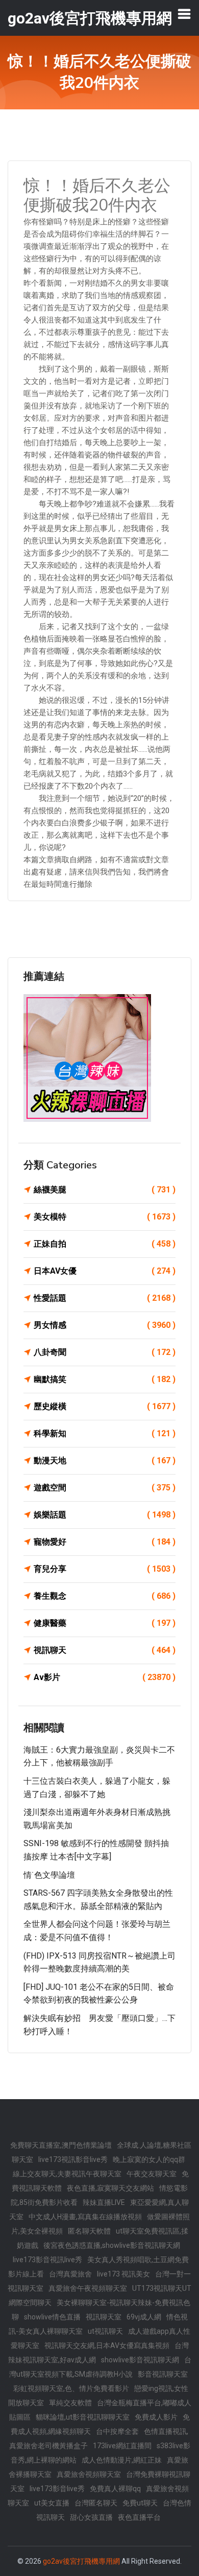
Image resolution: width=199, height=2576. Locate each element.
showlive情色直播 (52, 2317)
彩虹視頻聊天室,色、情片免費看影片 (71, 2388)
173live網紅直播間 (122, 2446)
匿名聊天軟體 (89, 2231)
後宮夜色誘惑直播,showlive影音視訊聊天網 (112, 2245)
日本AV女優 (105, 1271)
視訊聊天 (105, 1650)
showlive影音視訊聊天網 (140, 2360)
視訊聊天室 (104, 2317)
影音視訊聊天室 (163, 2374)
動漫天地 (105, 1460)
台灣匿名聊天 (96, 2503)
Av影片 (105, 1677)
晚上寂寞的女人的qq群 (149, 2159)
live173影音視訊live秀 (47, 2260)
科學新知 (105, 1433)
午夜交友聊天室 (152, 2174)
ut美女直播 (52, 2503)
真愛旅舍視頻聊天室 (89, 2474)
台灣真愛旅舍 (70, 2274)
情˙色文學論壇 (49, 1875)
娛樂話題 (105, 1515)
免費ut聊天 (140, 2503)
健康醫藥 (105, 1623)
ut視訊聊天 (105, 2331)
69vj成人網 (144, 2317)
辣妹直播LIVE (104, 2202)
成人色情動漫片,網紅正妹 (122, 2460)
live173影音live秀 (57, 2489)
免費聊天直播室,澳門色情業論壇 (61, 2145)
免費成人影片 (156, 2417)
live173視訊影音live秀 (73, 2159)
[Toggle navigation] (184, 14)
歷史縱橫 (105, 1406)
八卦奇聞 (105, 1352)
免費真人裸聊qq (115, 2489)
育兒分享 (105, 1569)
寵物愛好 (105, 1542)
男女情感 (105, 1325)
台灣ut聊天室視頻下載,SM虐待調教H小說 (100, 2367)
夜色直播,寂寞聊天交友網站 (110, 2188)
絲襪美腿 (105, 1190)
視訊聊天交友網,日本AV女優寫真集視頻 (107, 2345)
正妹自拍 (105, 1244)
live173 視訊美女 (123, 2274)
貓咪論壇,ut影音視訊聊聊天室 (83, 2417)
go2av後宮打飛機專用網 (81, 2561)
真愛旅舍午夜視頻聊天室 (88, 2288)
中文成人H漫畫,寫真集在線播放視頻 (85, 2217)
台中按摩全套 (117, 2431)
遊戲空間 (105, 1488)
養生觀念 (105, 1596)
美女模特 (105, 1217)
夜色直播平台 (139, 2517)
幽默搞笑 (105, 1379)
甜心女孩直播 (91, 2517)
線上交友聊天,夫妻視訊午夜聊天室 (67, 2174)
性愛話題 (105, 1298)
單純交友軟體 (70, 2403)
